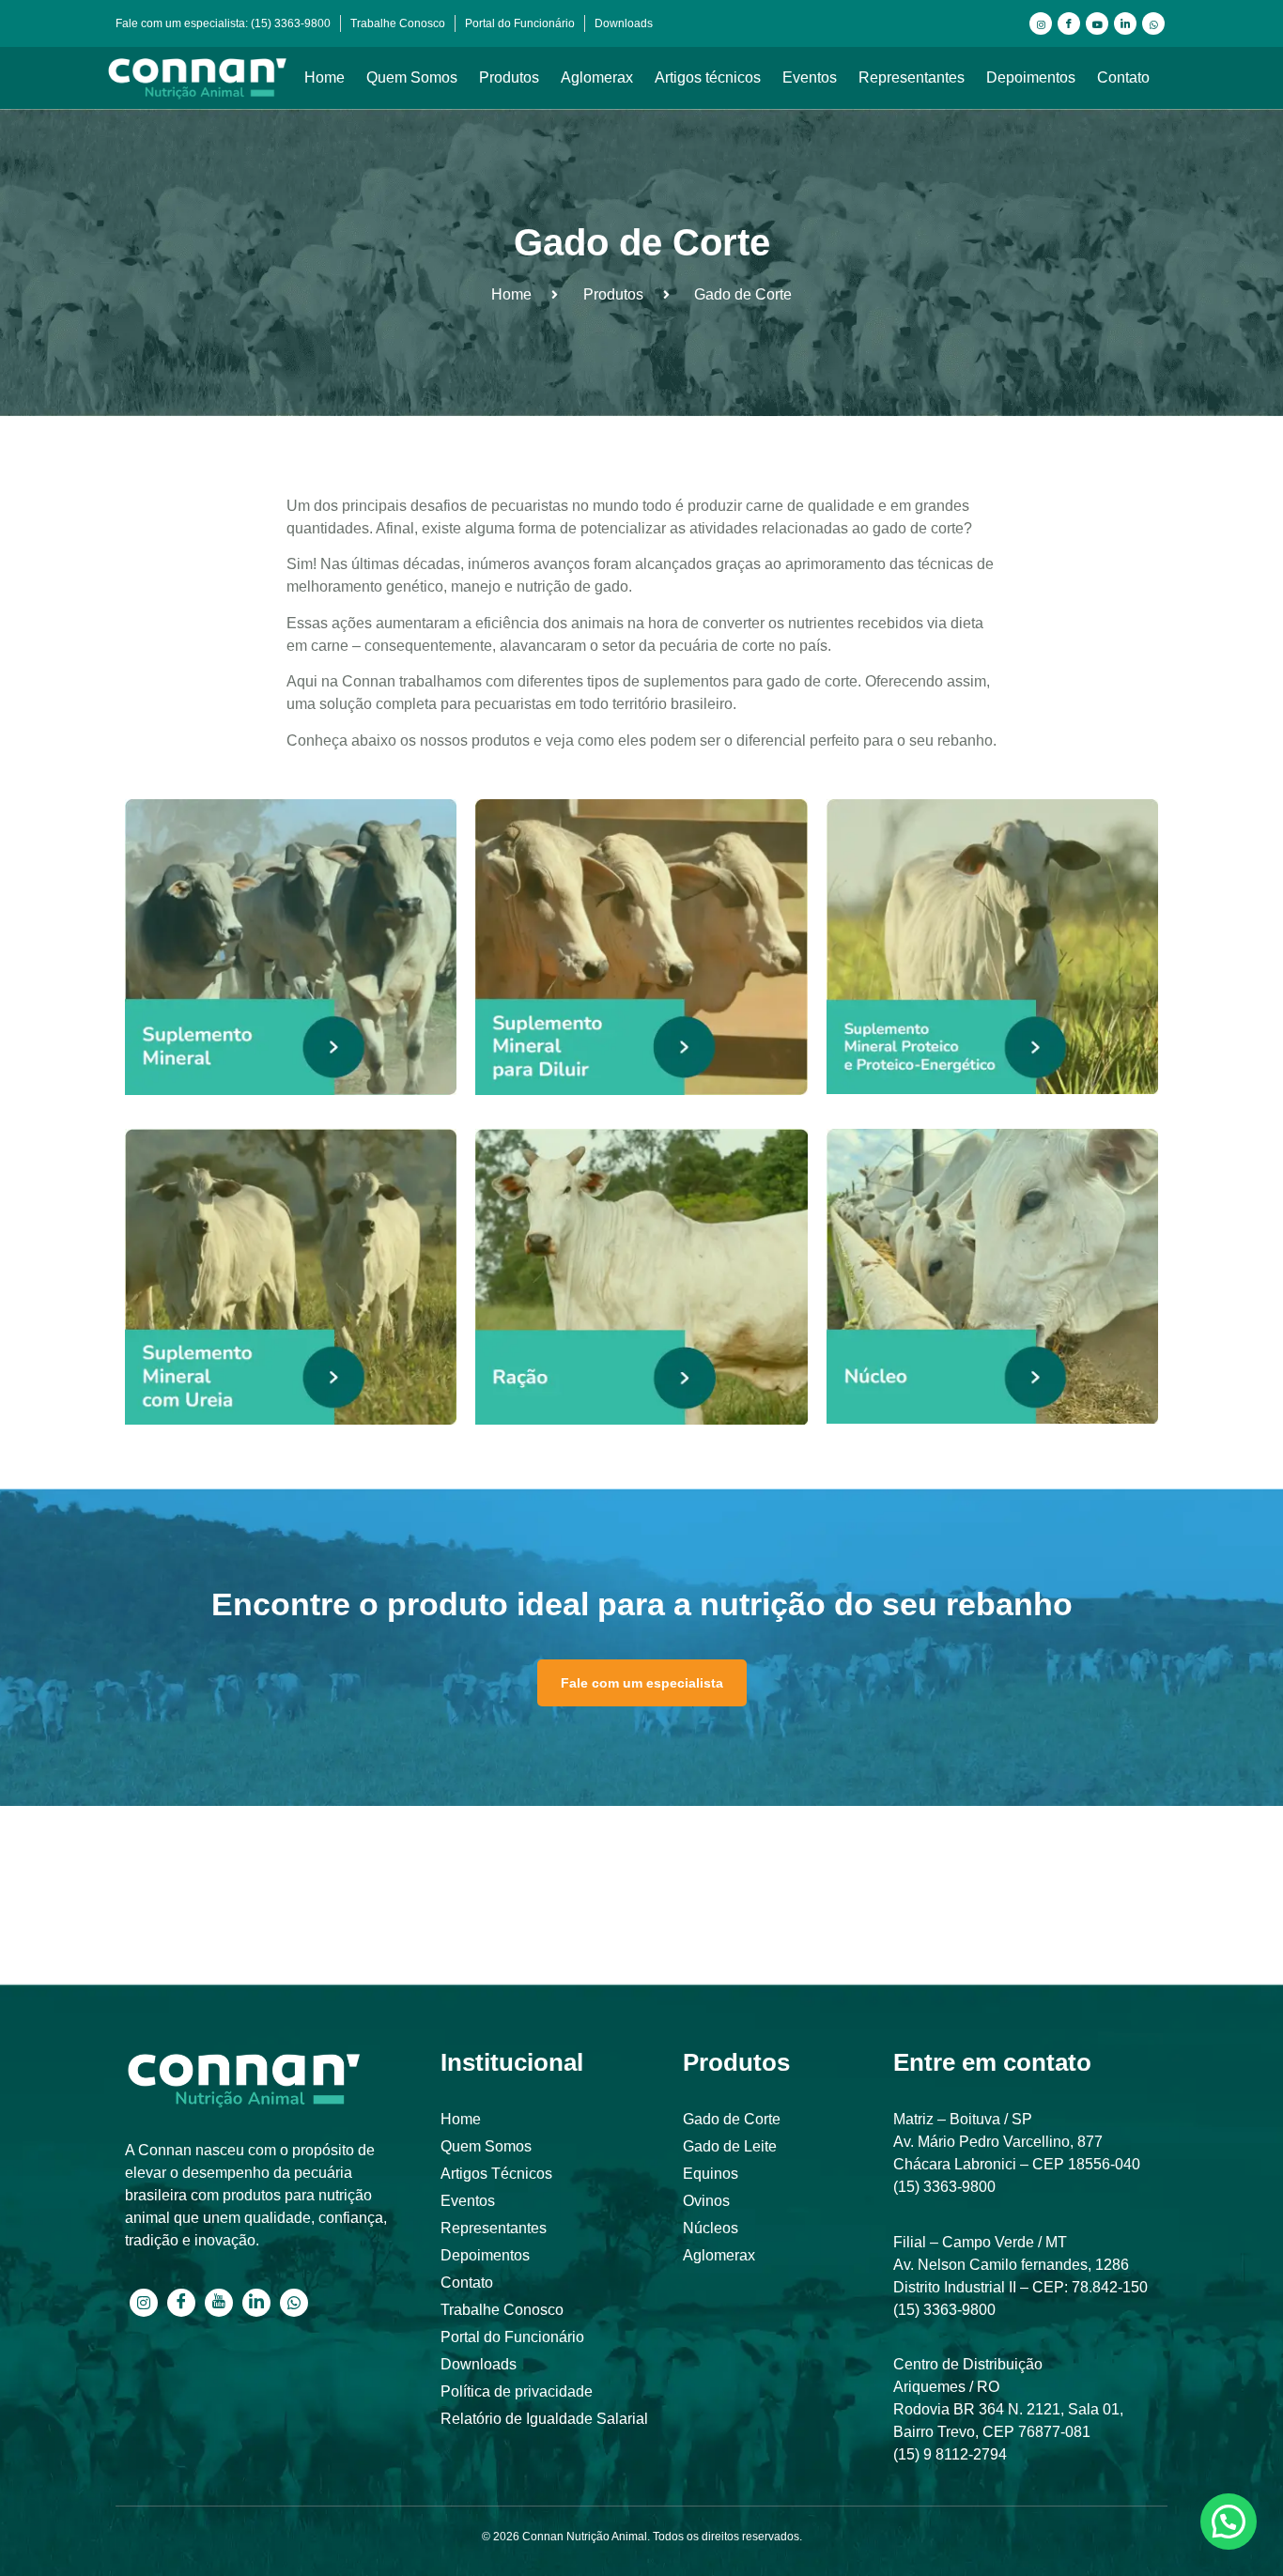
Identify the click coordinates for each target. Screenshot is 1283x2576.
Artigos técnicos (708, 77)
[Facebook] (1069, 23)
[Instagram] (1041, 23)
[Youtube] (1097, 23)
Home (325, 77)
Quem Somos (412, 77)
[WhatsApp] (1153, 23)
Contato (1123, 77)
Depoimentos (1031, 77)
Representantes (912, 77)
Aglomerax (597, 77)
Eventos (810, 77)
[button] (1229, 2522)
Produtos (509, 77)
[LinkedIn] (1125, 23)
